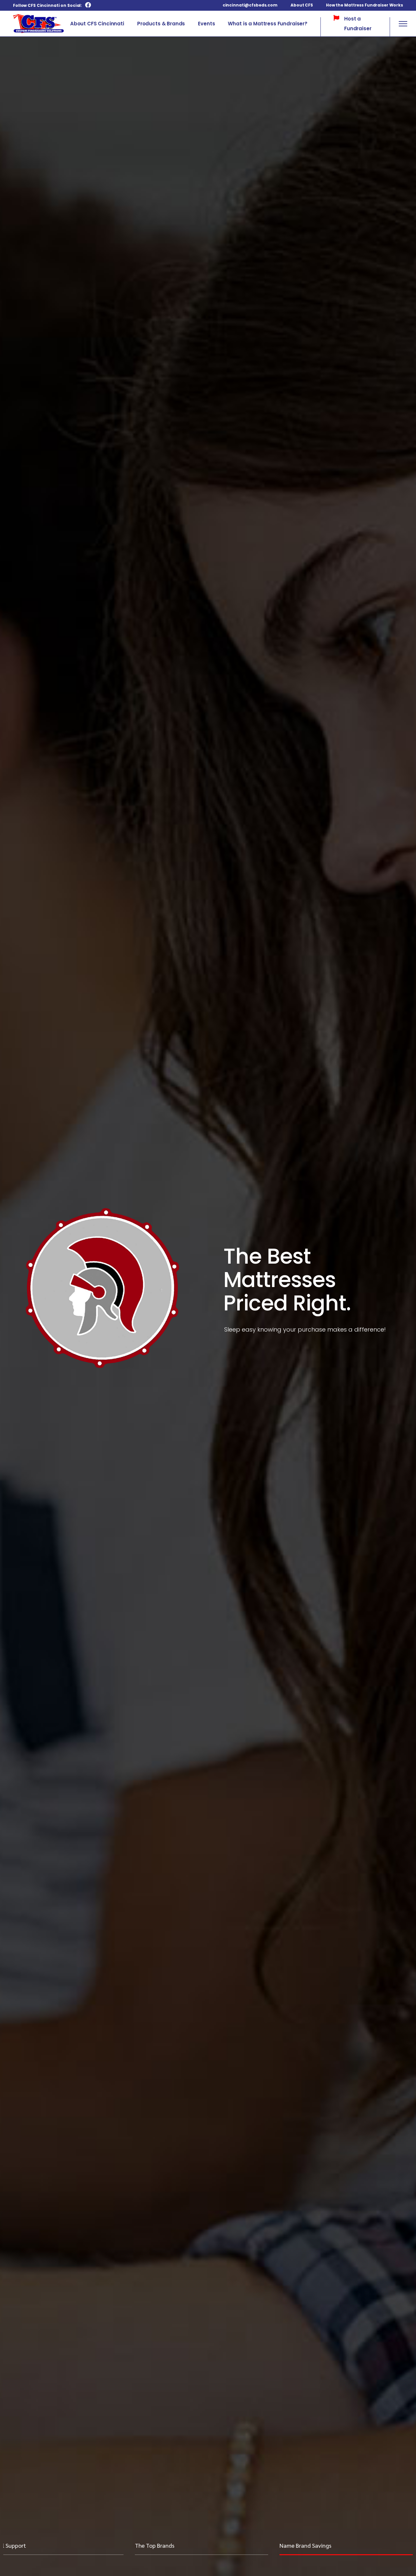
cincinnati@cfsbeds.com (250, 5)
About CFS (302, 5)
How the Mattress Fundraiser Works (364, 5)
